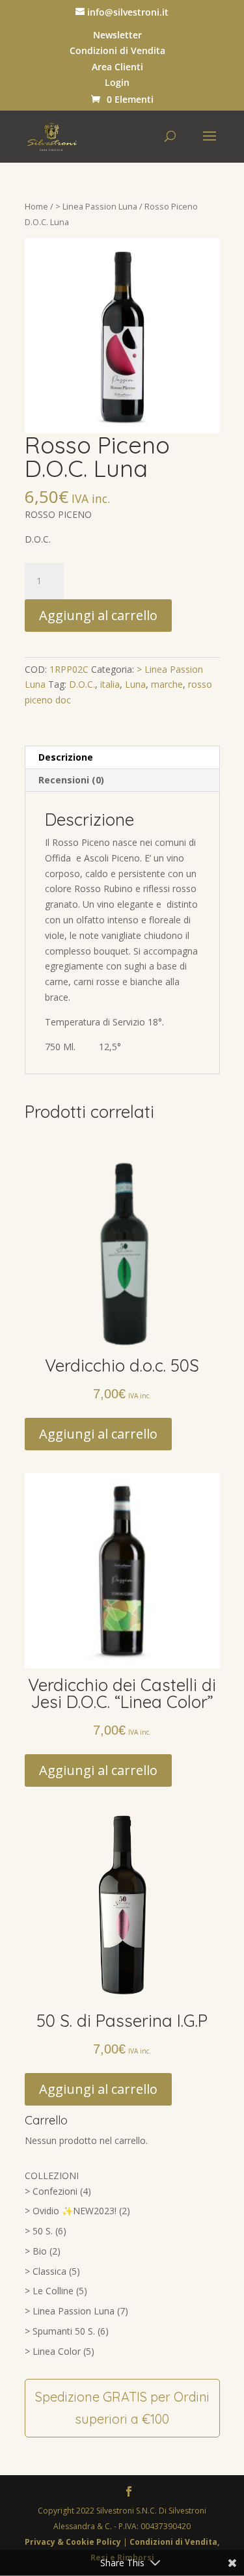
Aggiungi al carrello (98, 615)
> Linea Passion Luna (96, 206)
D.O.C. (82, 684)
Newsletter (117, 35)
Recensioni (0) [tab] (71, 780)
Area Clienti (117, 67)
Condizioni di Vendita (117, 51)
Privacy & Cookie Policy (74, 2542)
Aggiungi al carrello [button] (98, 1434)
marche (167, 684)
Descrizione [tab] (66, 757)
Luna (135, 684)
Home (36, 206)
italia (110, 684)
